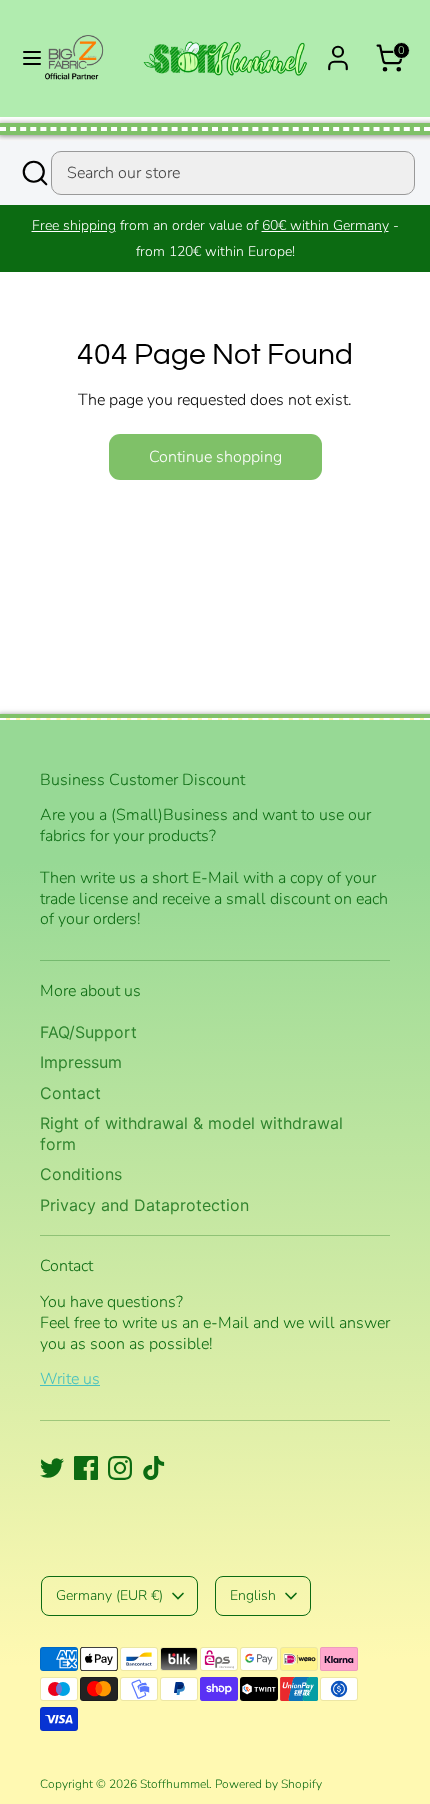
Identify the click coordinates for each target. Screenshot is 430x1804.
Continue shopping (215, 457)
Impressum (81, 1062)
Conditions (81, 1174)
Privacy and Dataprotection (144, 1205)
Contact (70, 1093)
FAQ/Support (88, 1032)
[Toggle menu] (23, 58)
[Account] (338, 50)
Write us (70, 1379)
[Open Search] (33, 173)
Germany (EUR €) (109, 1595)
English (253, 1595)
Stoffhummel (174, 1784)
